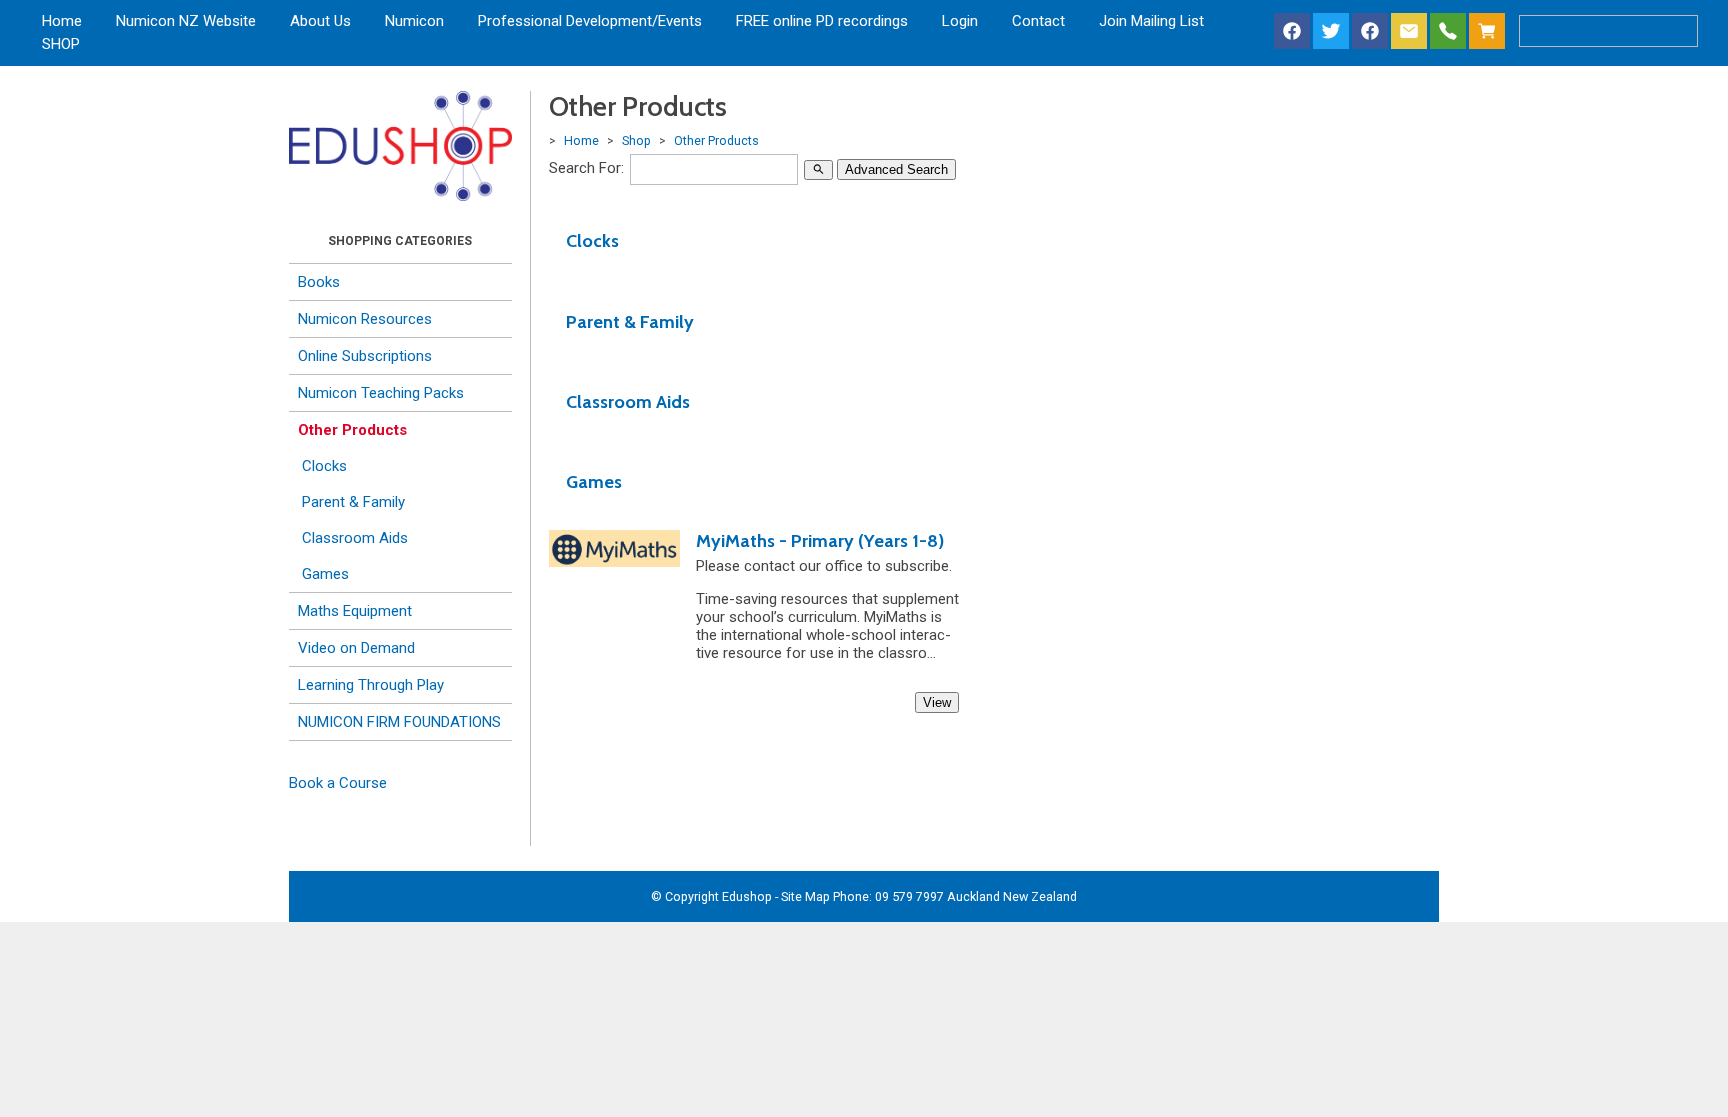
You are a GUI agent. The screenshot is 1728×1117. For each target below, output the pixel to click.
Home (62, 21)
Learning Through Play (371, 685)
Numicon (414, 21)
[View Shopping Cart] (1491, 32)
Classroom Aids (355, 538)
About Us (320, 21)
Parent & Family (353, 502)
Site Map (805, 896)
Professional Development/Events (590, 21)
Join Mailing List (1151, 21)
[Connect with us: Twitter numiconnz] (1331, 32)
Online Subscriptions (365, 356)
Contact (1038, 21)
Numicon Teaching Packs (381, 393)
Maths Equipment (355, 611)
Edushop (747, 896)
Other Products (352, 430)
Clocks (324, 466)
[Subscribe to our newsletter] (1409, 32)
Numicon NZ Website (186, 21)
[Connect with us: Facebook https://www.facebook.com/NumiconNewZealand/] (1292, 32)
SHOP (61, 44)
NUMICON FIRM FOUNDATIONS (399, 722)
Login (960, 21)
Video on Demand (356, 648)
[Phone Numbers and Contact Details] (1448, 32)
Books (319, 282)
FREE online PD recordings (822, 21)
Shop (636, 140)
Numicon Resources (365, 319)
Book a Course (338, 783)
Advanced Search (896, 169)
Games (325, 574)
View (937, 702)
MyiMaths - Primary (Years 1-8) (820, 541)
